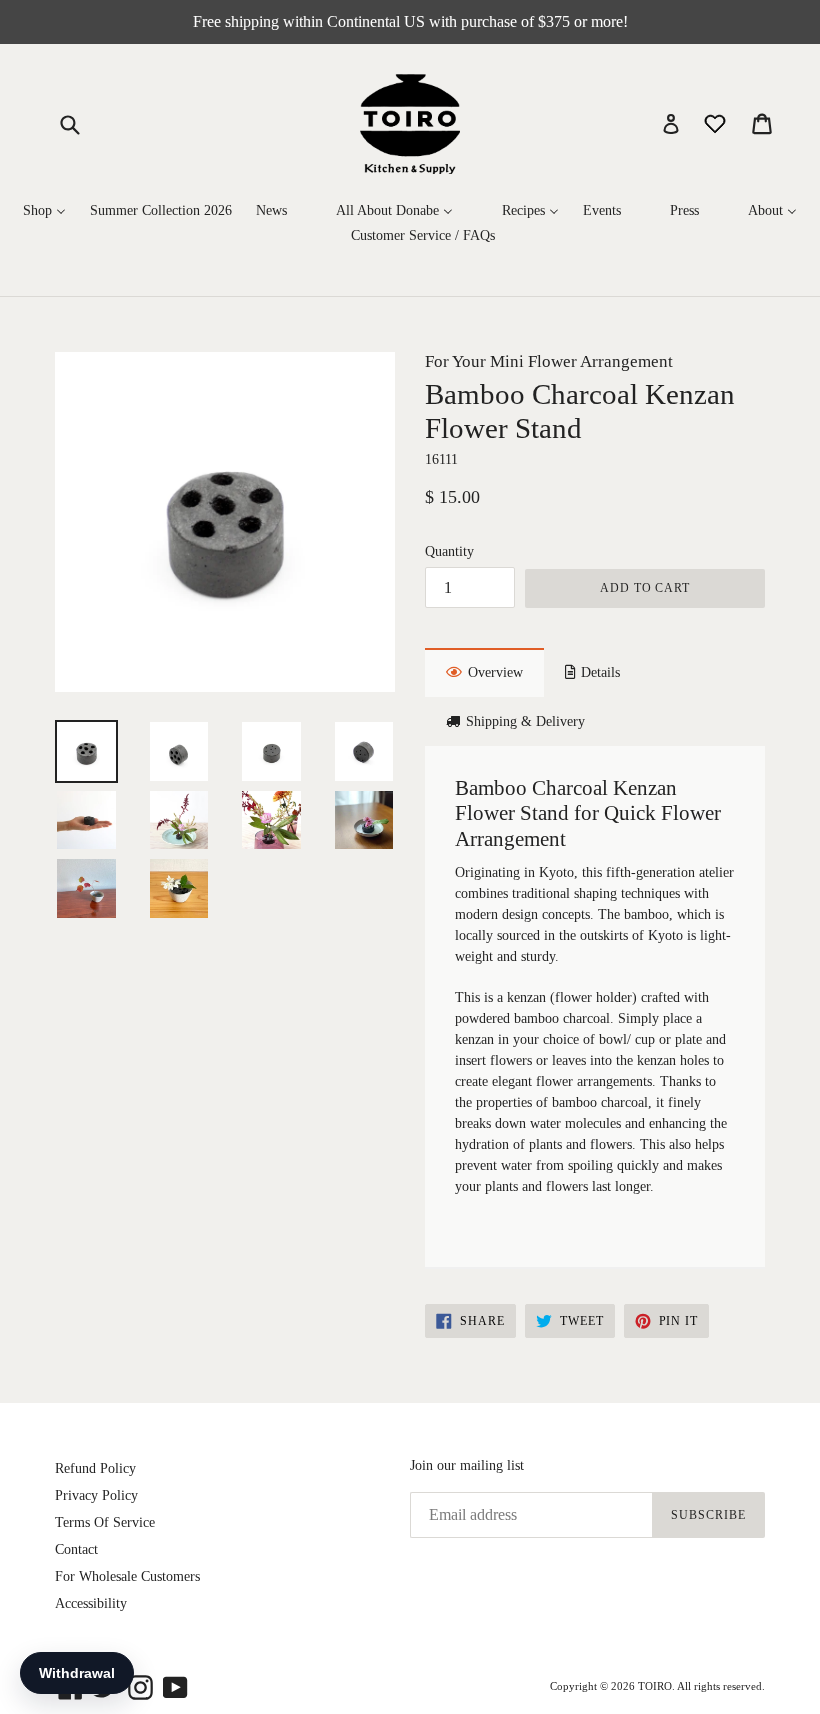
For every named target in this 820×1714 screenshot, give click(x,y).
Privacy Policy (96, 1495)
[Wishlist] (717, 122)
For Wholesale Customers (127, 1576)
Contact (76, 1549)
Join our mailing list (467, 1465)
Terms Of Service (105, 1522)
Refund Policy (95, 1468)
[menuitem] (44, 211)
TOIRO (655, 1686)
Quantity (449, 551)
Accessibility (91, 1603)
